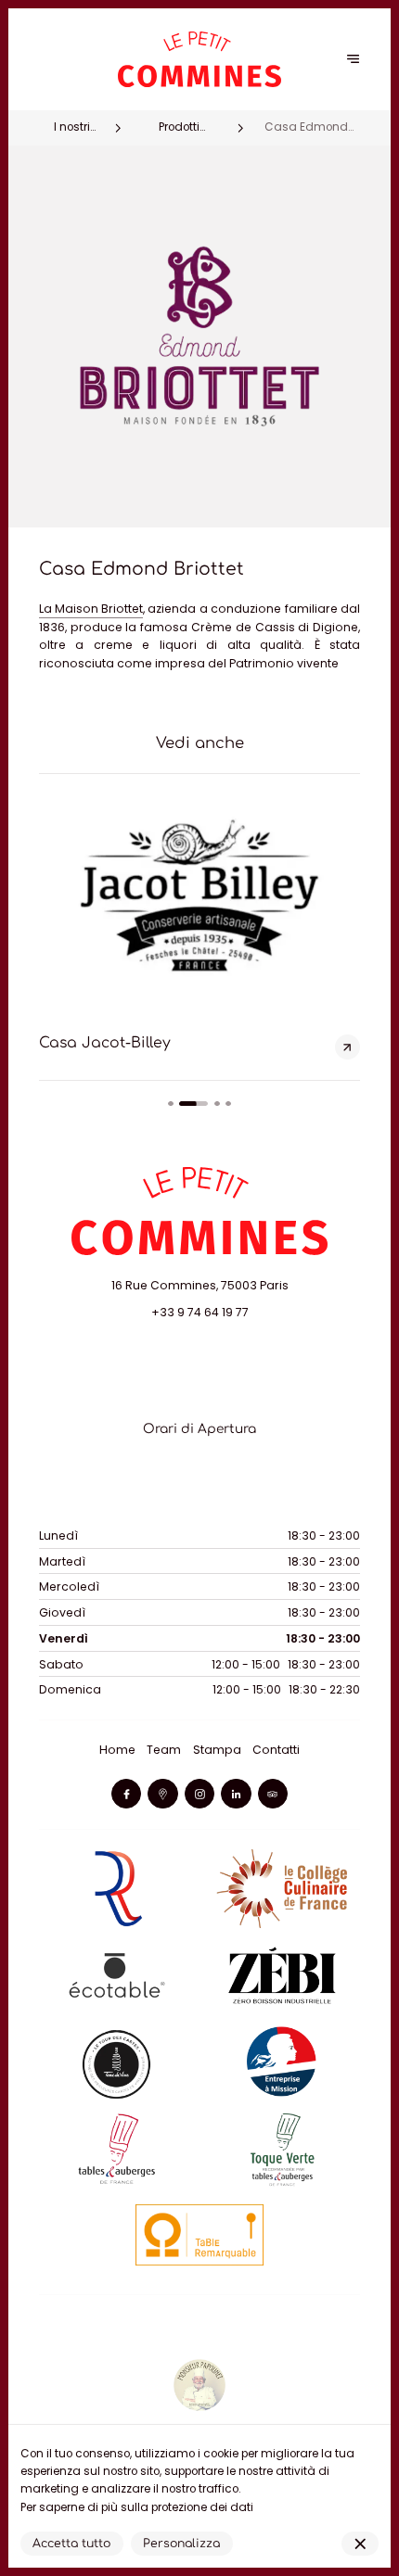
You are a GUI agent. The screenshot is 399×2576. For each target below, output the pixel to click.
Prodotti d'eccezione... (179, 128)
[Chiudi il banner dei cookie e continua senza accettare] (360, 2544)
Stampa (217, 1750)
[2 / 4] (193, 1104)
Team (164, 1750)
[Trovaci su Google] (162, 1794)
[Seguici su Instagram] (199, 1794)
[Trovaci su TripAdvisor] (273, 1794)
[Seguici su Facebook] (126, 1794)
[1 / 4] (171, 1104)
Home (117, 1750)
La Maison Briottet (91, 609)
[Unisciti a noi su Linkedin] (236, 1794)
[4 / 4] (228, 1104)
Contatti (276, 1750)
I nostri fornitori (72, 128)
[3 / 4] (217, 1104)
